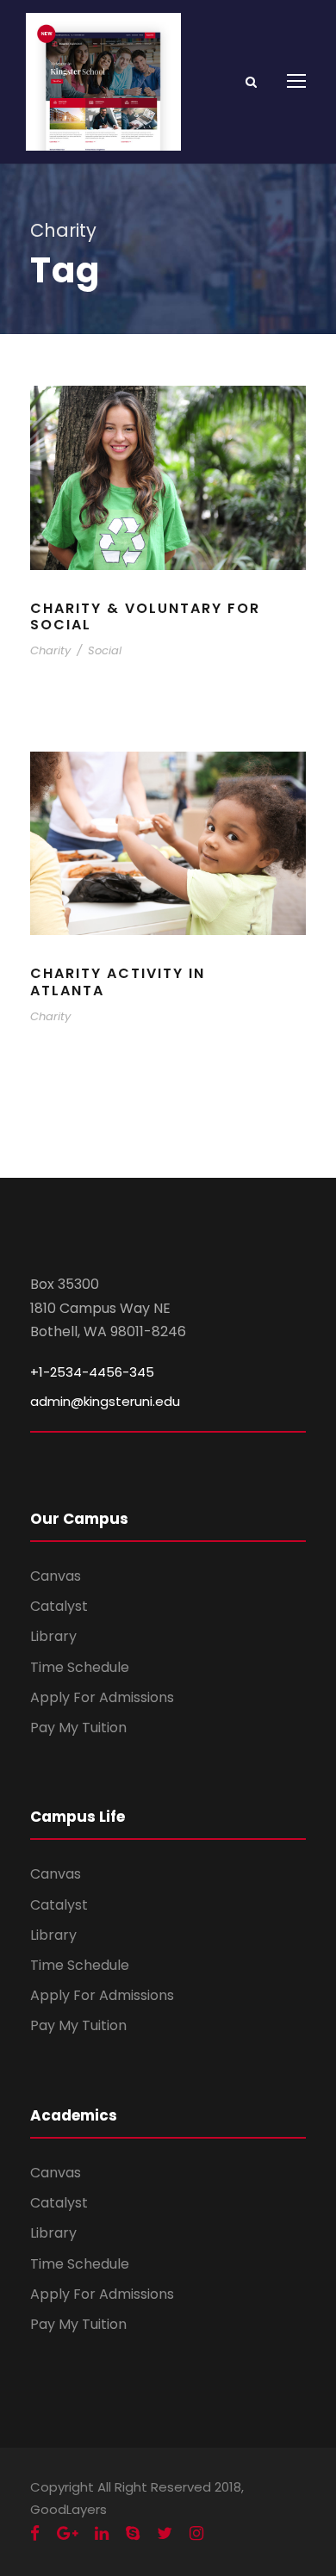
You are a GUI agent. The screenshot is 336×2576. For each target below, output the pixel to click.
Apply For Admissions (102, 1697)
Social (105, 650)
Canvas (56, 1576)
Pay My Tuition (78, 1728)
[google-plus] (67, 2534)
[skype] (133, 2534)
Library (53, 1636)
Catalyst (59, 1606)
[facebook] (35, 2534)
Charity (50, 650)
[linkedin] (102, 2534)
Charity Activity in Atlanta (118, 981)
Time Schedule (80, 1667)
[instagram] (196, 2534)
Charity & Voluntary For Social (145, 616)
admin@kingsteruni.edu (105, 1401)
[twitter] (165, 2534)
